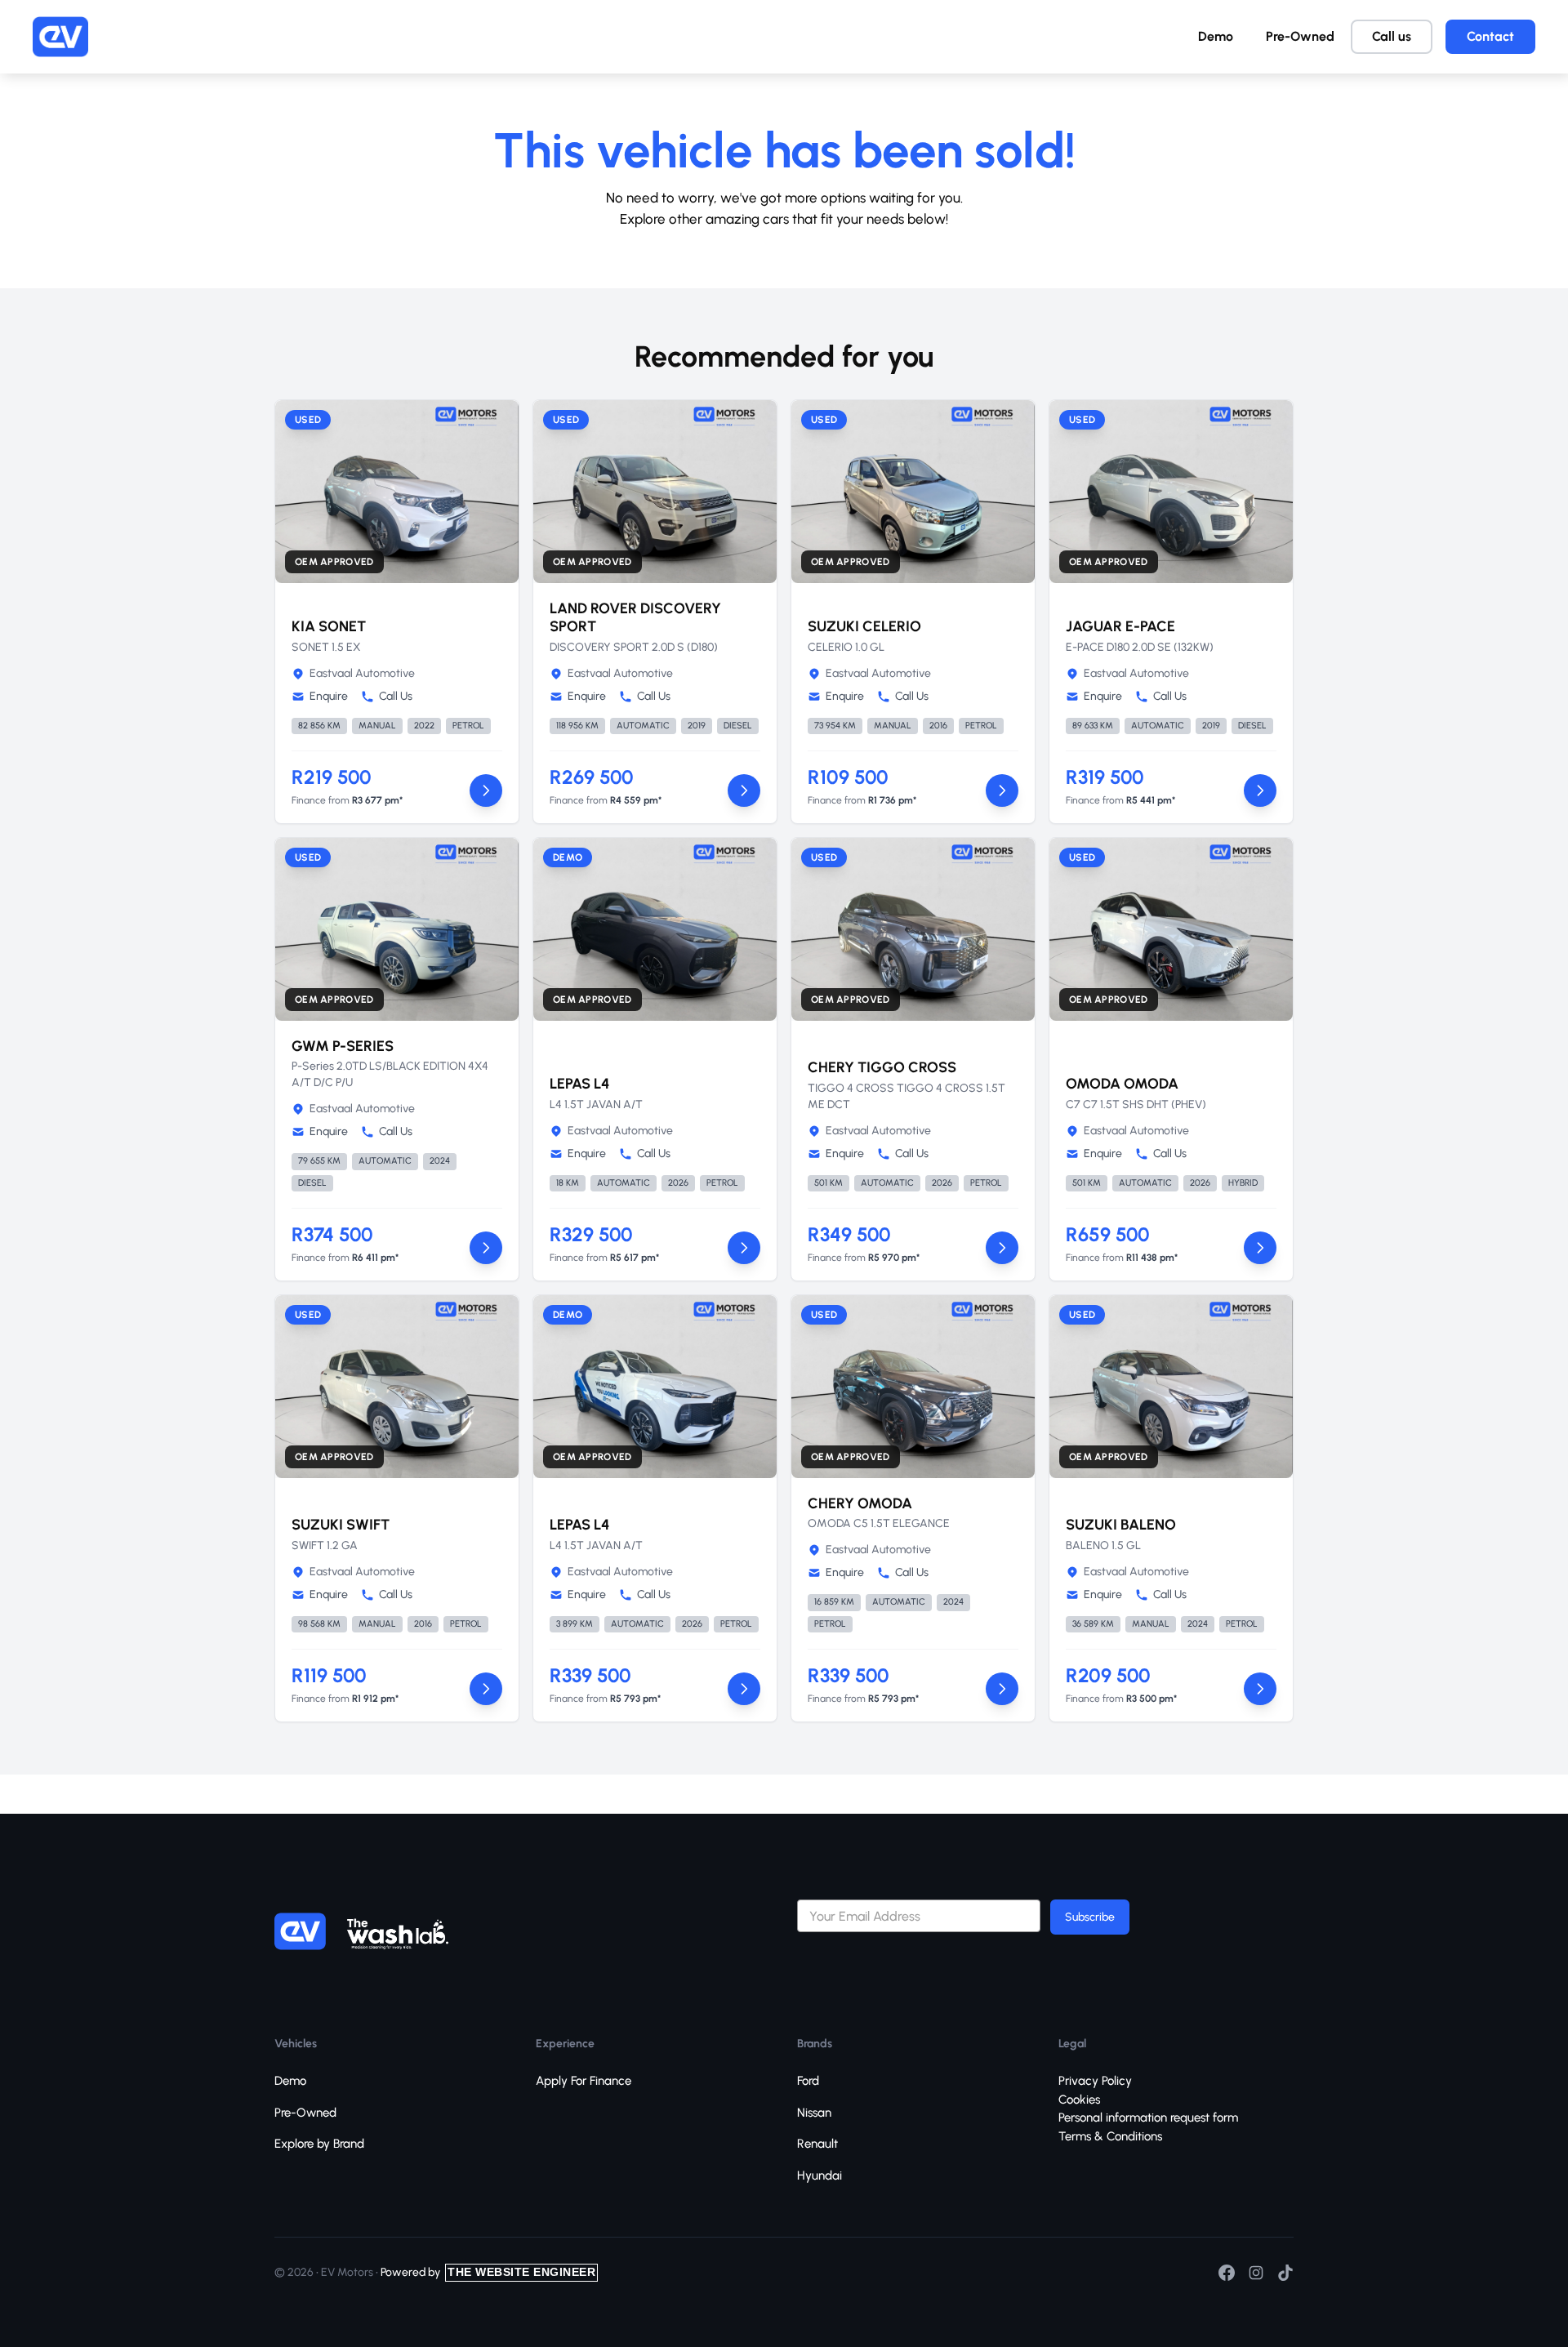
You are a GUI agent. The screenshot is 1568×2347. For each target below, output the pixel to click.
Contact (1490, 36)
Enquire (329, 696)
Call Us (396, 696)
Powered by (488, 2272)
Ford (808, 2081)
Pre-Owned (1300, 36)
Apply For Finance (584, 2081)
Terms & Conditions (1110, 2136)
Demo (1216, 36)
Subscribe (1090, 1917)
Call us (1392, 36)
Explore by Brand (319, 2144)
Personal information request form (1148, 2118)
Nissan (814, 2113)
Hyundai (820, 2176)
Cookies (1079, 2100)
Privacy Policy (1095, 2081)
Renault (817, 2144)
